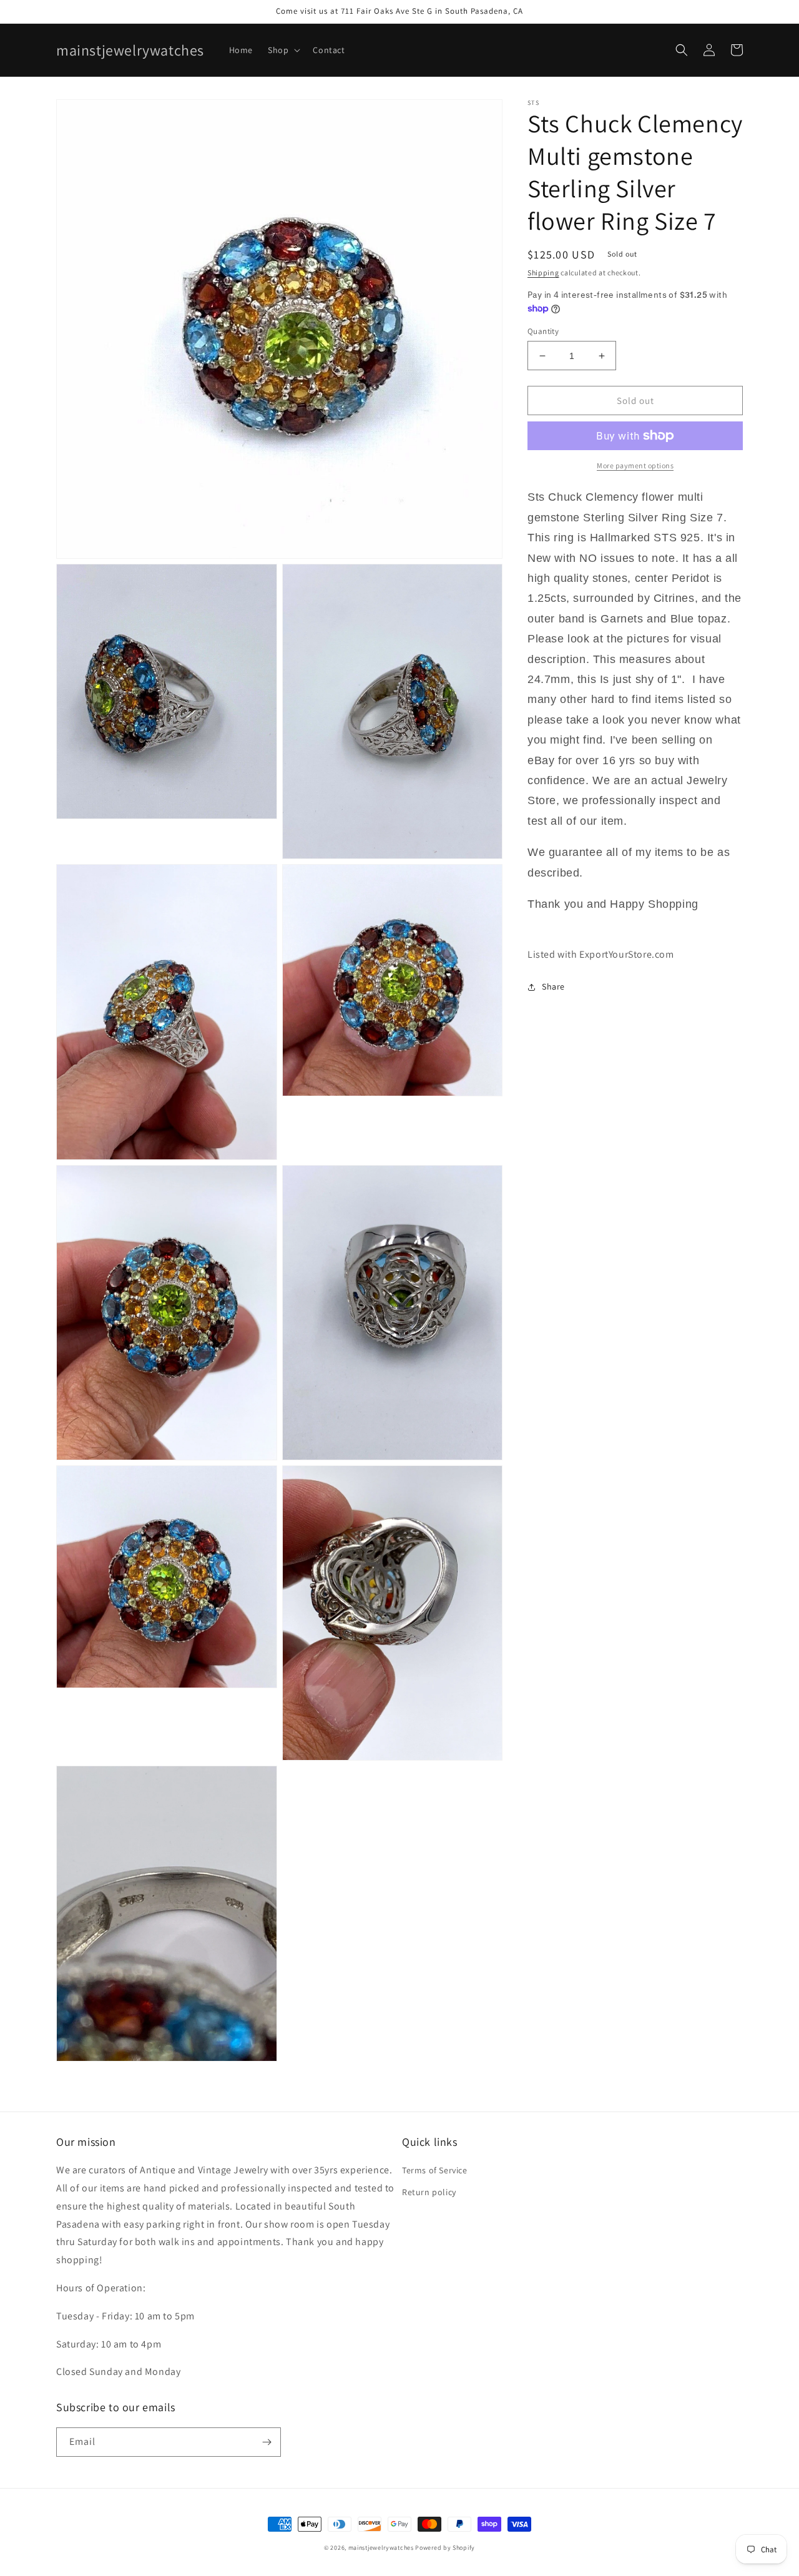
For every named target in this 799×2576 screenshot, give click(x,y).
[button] (283, 50)
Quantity (543, 331)
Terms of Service (435, 2170)
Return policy (429, 2192)
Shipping (543, 273)
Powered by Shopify (445, 2548)
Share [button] (553, 986)
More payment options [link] (635, 465)
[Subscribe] (267, 2442)
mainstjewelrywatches (381, 2548)
